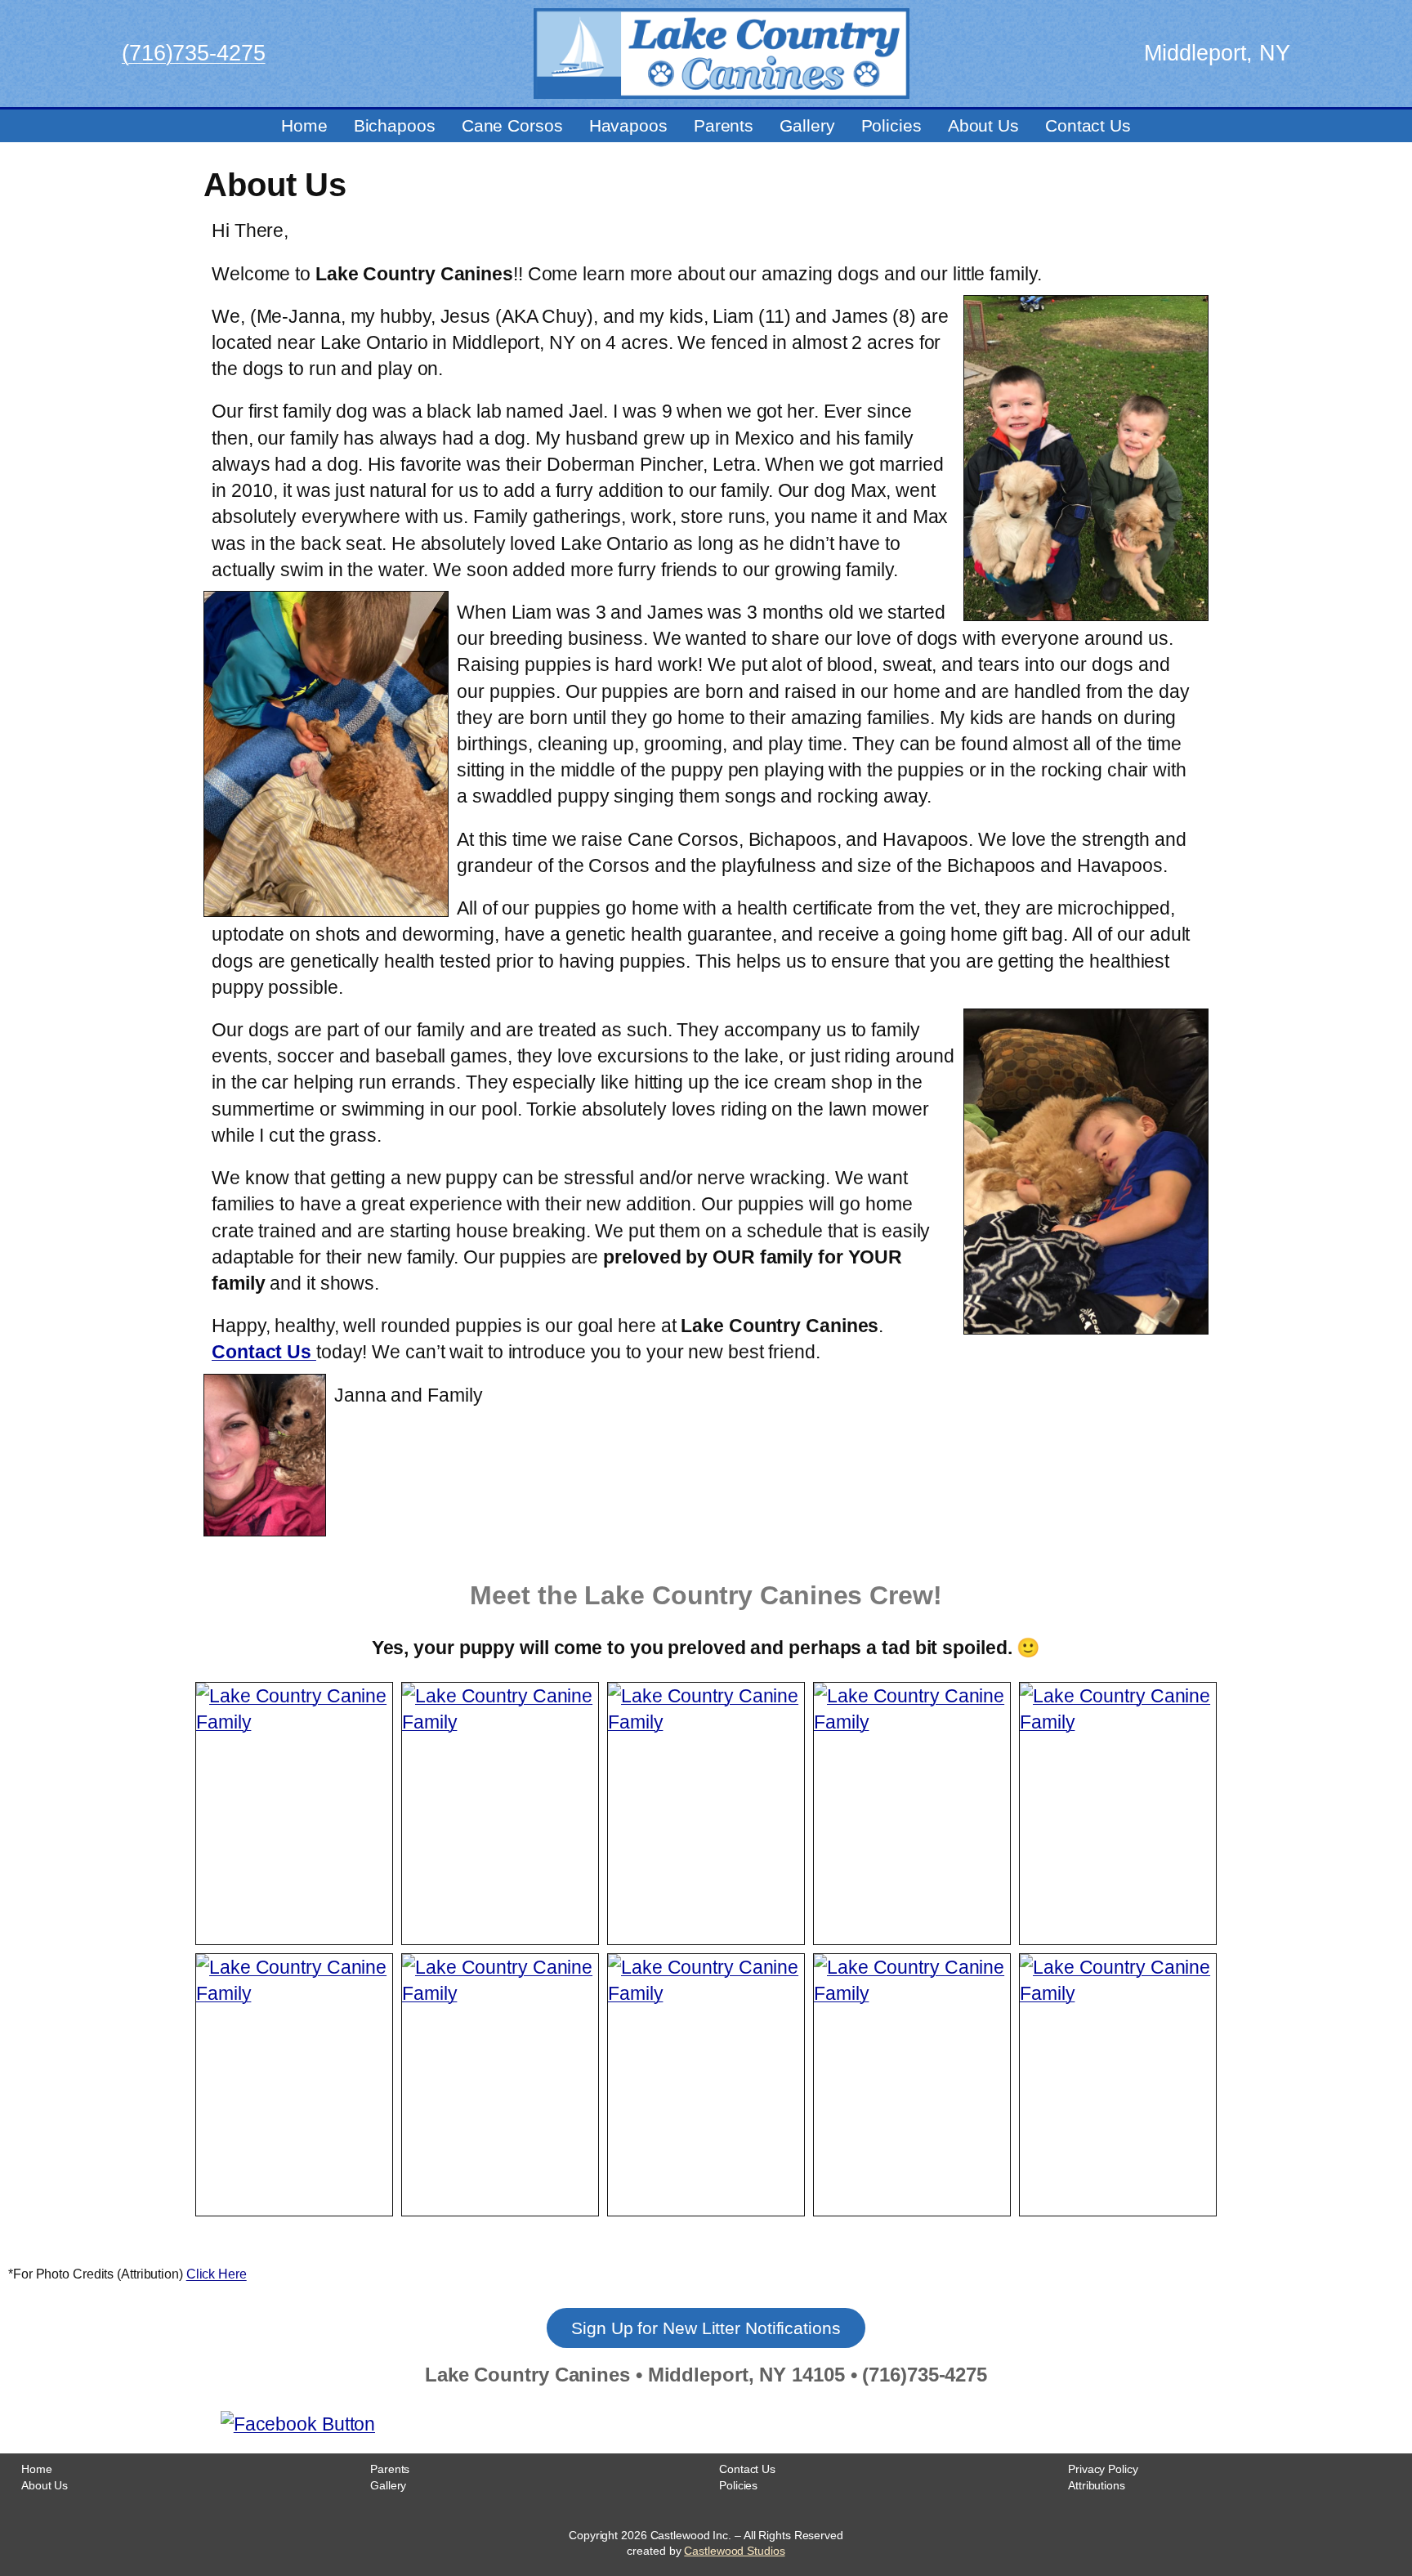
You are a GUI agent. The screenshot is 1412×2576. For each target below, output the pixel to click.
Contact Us (264, 1352)
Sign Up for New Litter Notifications (706, 2328)
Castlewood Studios (734, 2551)
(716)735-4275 (194, 53)
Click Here (217, 2274)
